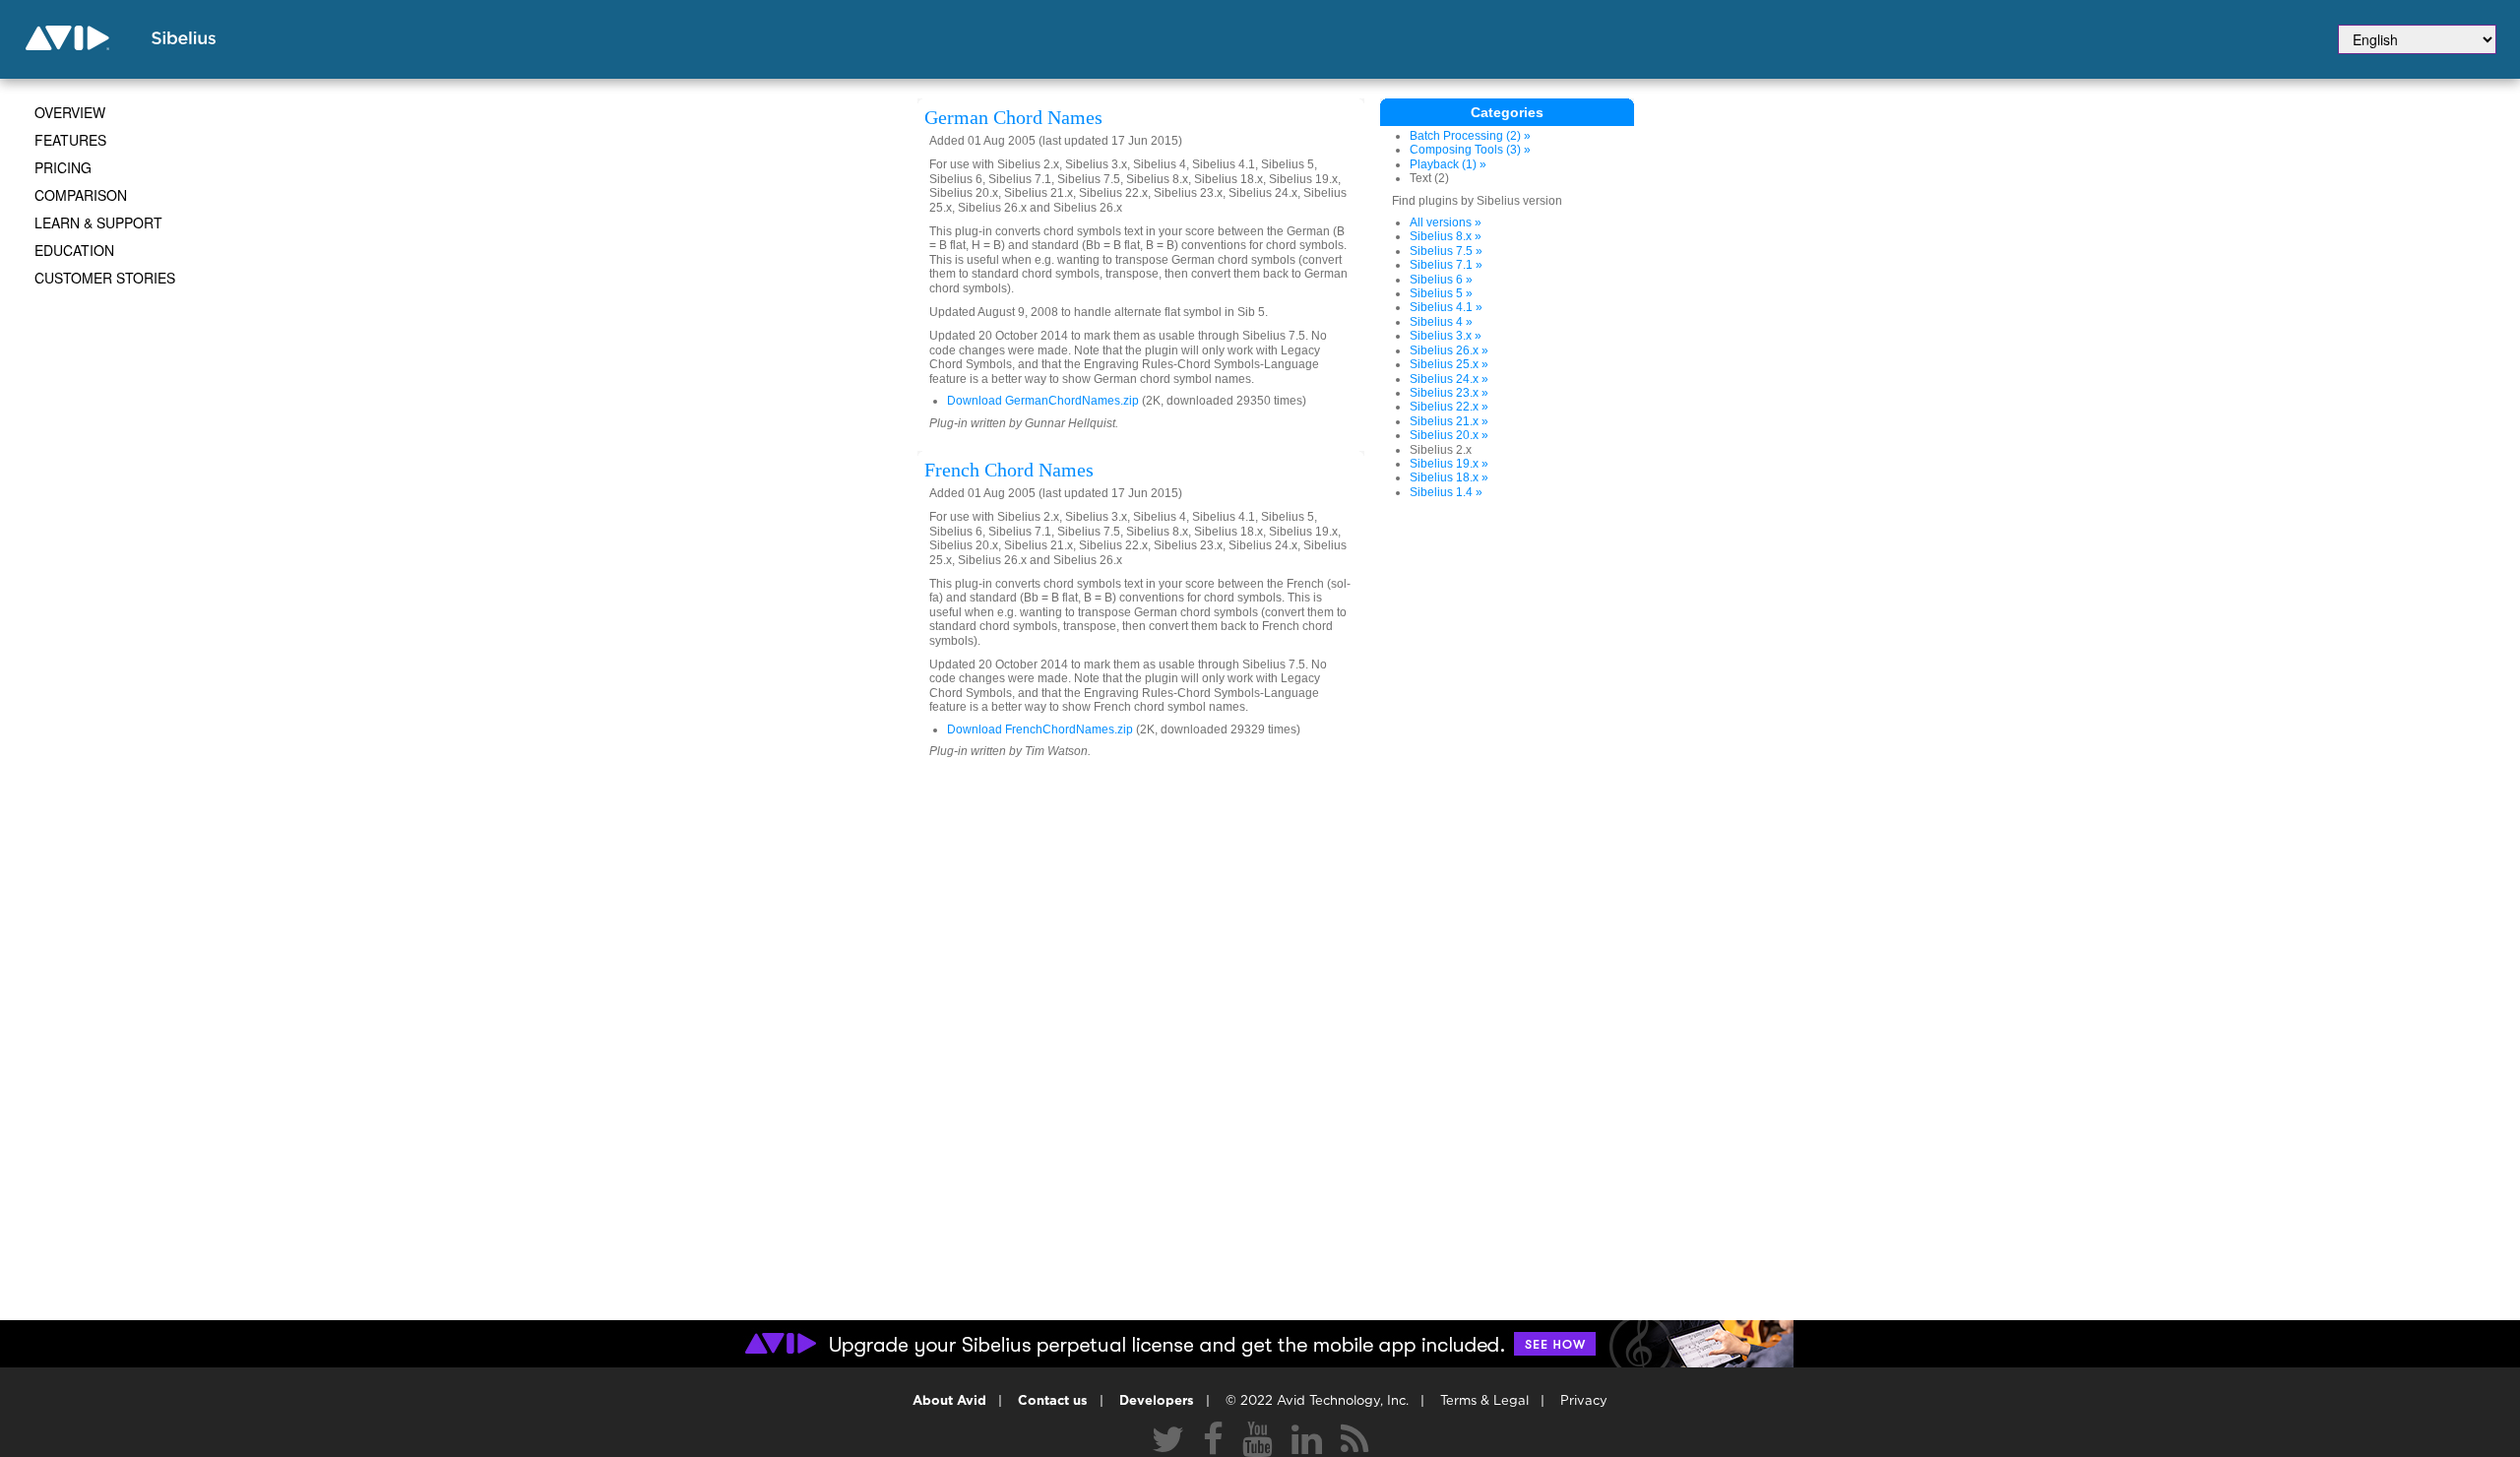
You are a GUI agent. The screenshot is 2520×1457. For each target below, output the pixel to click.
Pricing (63, 167)
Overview (70, 112)
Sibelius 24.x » (1449, 379)
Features (70, 140)
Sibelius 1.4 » (1446, 492)
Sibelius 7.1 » (1446, 265)
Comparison (81, 195)
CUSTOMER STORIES (105, 278)
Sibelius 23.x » (1449, 393)
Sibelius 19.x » (1449, 464)
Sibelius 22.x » (1449, 407)
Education (74, 250)
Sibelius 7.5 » (1446, 251)
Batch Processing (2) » (1470, 136)
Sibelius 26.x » (1449, 350)
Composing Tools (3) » (1470, 150)
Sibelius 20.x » (1449, 435)
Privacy (1584, 1401)
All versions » (1446, 222)
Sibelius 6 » (1441, 280)
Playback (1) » (1448, 164)
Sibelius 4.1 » (1446, 307)
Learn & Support (98, 222)
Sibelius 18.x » (1449, 477)
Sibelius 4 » (1441, 322)
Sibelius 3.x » (1446, 336)
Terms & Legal (1484, 1401)
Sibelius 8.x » (1446, 236)
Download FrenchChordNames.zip (1040, 729)
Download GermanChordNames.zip (1043, 401)
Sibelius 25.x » (1449, 364)
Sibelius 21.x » (1449, 421)
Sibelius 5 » (1441, 293)
